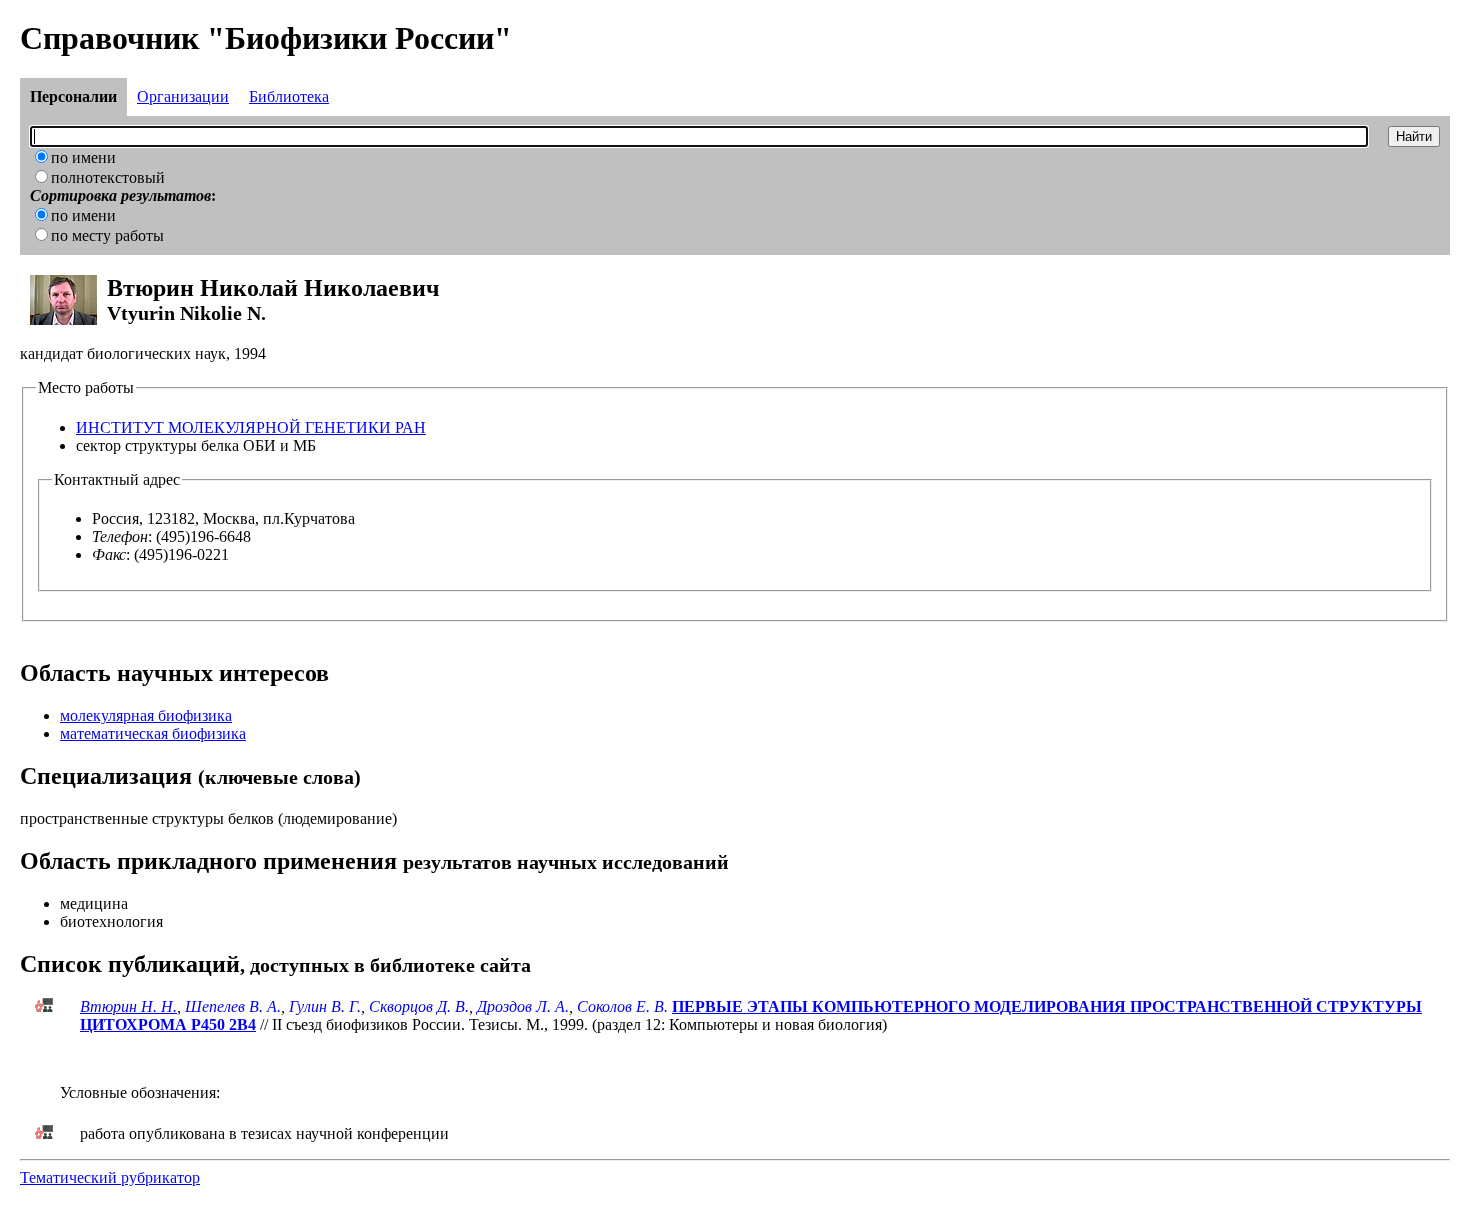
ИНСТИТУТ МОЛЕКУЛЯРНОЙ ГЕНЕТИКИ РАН (251, 427)
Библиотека (289, 96)
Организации (183, 96)
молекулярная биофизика (146, 715)
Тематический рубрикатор (110, 1177)
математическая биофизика (153, 733)
